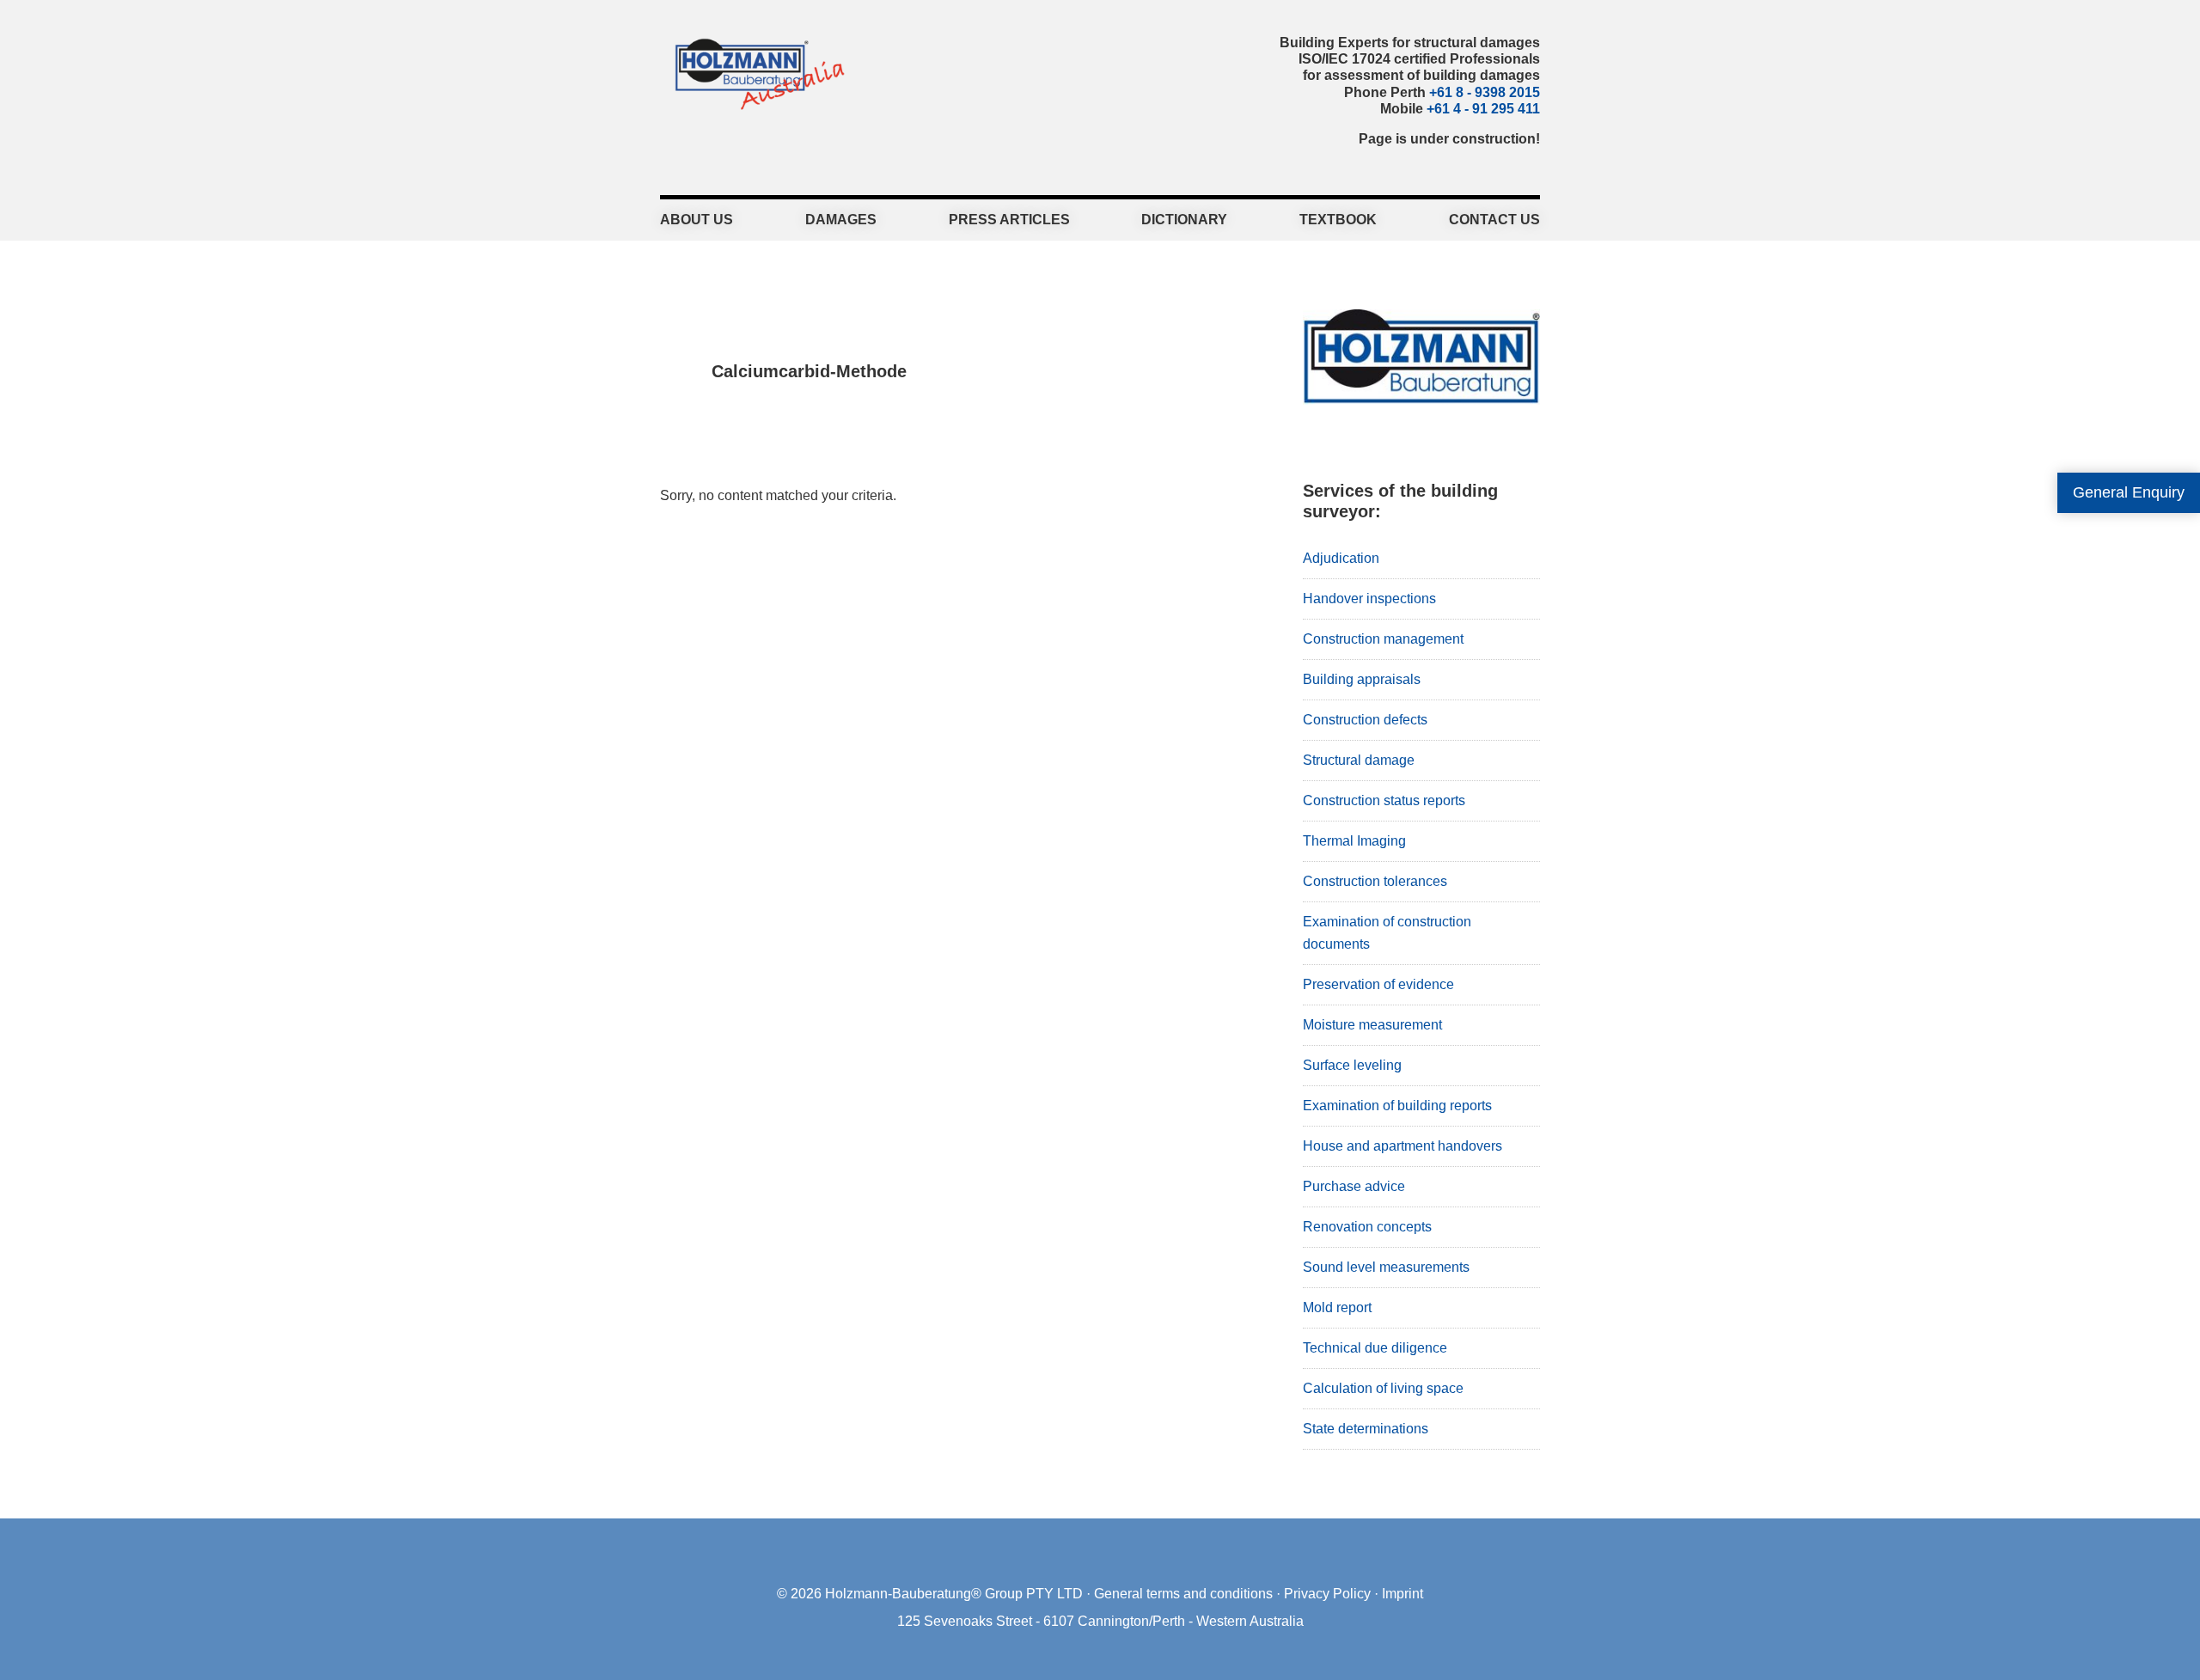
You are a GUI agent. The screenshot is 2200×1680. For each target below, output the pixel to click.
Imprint (1402, 1594)
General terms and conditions (1183, 1594)
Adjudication (1341, 558)
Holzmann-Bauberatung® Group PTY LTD (954, 1594)
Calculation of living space (1383, 1388)
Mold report (1337, 1307)
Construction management (1383, 639)
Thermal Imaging (1354, 841)
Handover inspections (1369, 599)
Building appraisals (1362, 679)
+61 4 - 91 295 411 (1483, 109)
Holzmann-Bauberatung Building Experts (755, 73)
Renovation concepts (1367, 1227)
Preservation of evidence (1378, 984)
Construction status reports (1384, 800)
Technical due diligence (1375, 1348)
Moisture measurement (1372, 1025)
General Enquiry (2129, 492)
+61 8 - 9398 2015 (1485, 92)
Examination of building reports (1397, 1106)
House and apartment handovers (1402, 1146)
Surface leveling (1352, 1065)
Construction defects (1365, 720)
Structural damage (1359, 760)
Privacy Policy (1327, 1594)
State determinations (1366, 1429)
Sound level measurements (1386, 1267)
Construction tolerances (1375, 881)
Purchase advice (1354, 1186)
